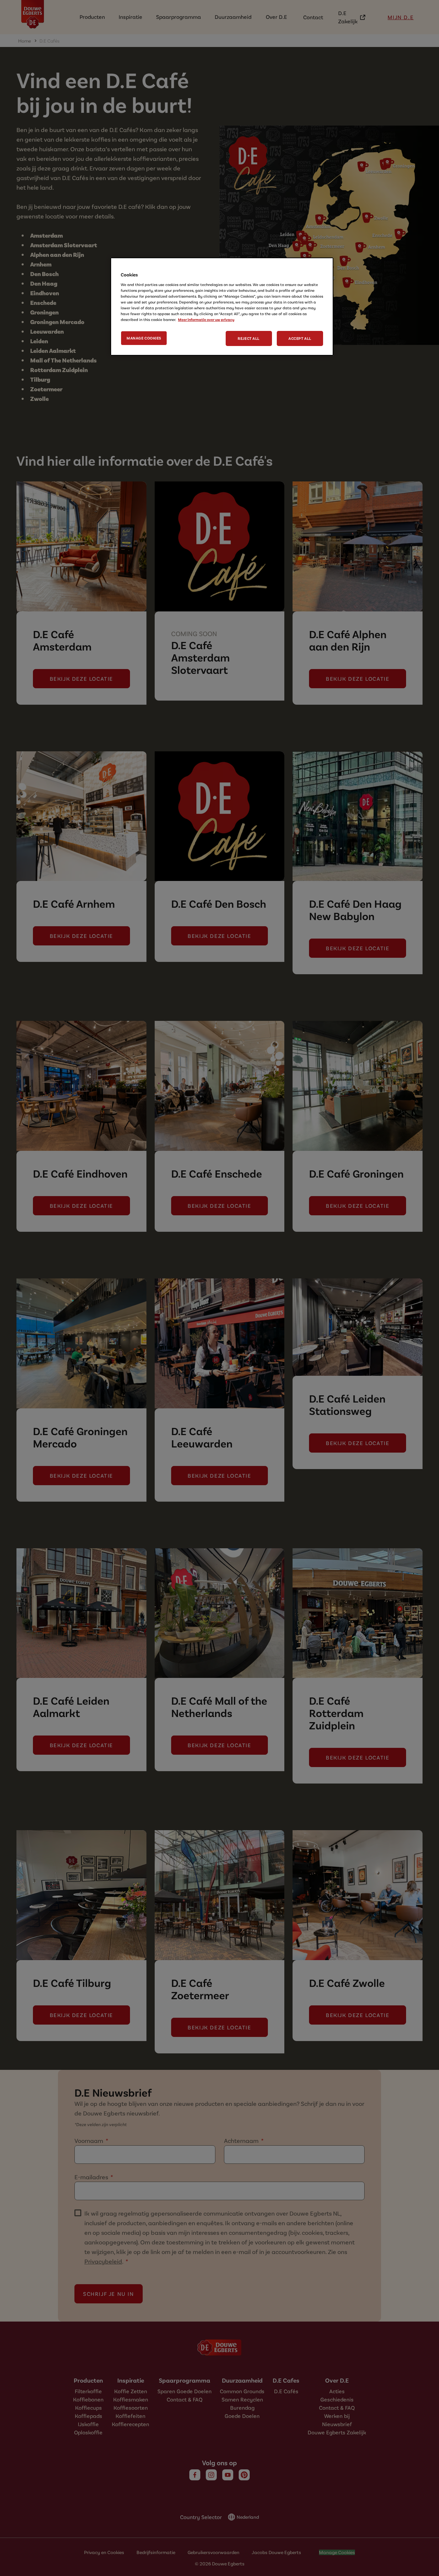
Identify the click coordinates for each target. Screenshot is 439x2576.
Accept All (300, 338)
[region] (222, 307)
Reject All (249, 338)
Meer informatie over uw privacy (206, 319)
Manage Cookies (144, 338)
